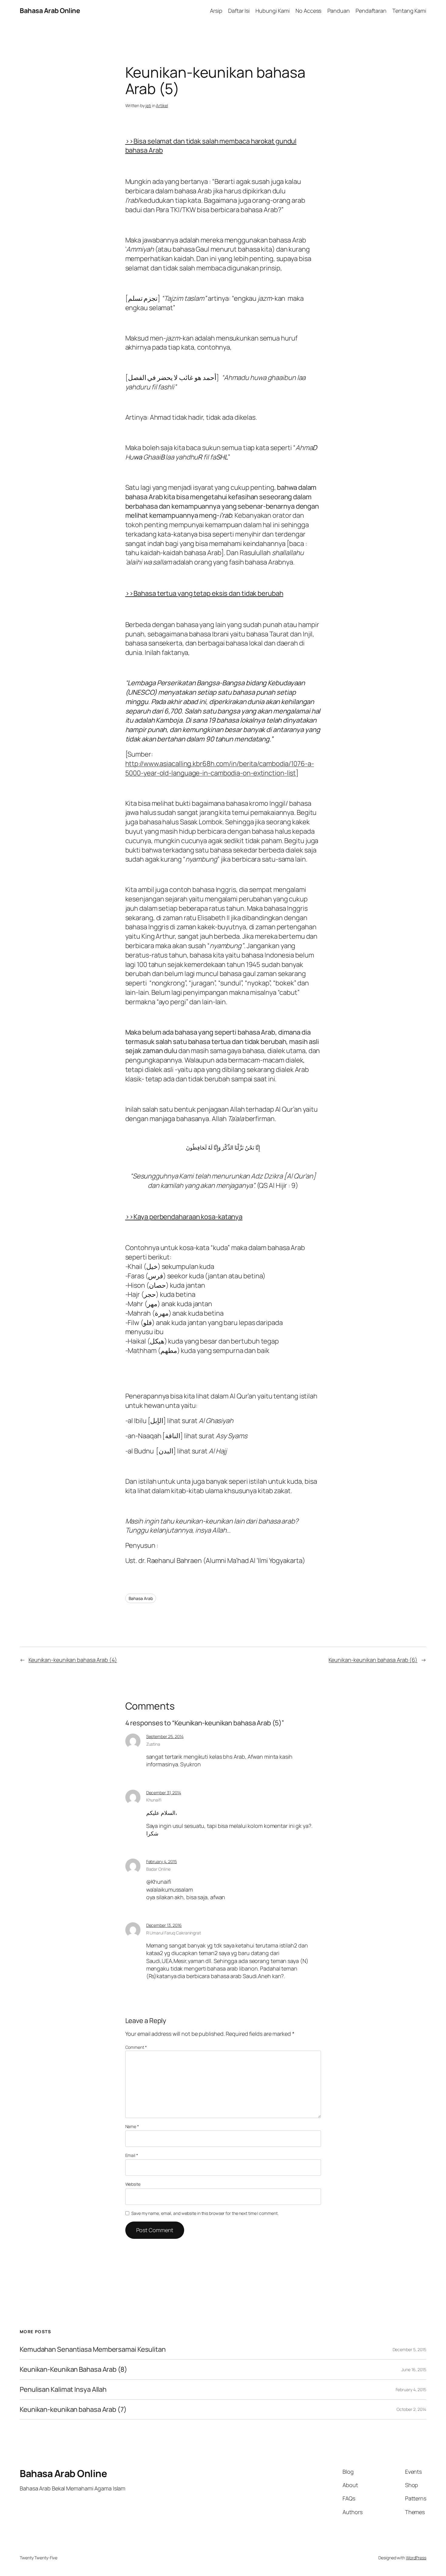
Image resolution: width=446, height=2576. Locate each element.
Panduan (339, 11)
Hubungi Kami (273, 11)
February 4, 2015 (162, 1861)
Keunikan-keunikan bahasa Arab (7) (73, 2410)
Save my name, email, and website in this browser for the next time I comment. (205, 2213)
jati (148, 105)
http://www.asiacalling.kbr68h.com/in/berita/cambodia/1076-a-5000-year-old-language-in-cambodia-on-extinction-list (220, 768)
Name (132, 2126)
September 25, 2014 (165, 1736)
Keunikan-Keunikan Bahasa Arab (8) (73, 2369)
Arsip (216, 11)
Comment (136, 2047)
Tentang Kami (409, 11)
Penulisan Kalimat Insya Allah (63, 2390)
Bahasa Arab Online (50, 11)
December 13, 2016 (164, 1925)
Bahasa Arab (141, 1598)
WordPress (416, 2558)
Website (133, 2184)
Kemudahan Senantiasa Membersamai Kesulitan (93, 2349)
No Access (308, 11)
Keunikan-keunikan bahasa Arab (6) (373, 1660)
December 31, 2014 (164, 1793)
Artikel (162, 105)
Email (132, 2155)
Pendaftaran (371, 11)
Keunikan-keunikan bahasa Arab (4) (73, 1660)
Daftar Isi (239, 11)
